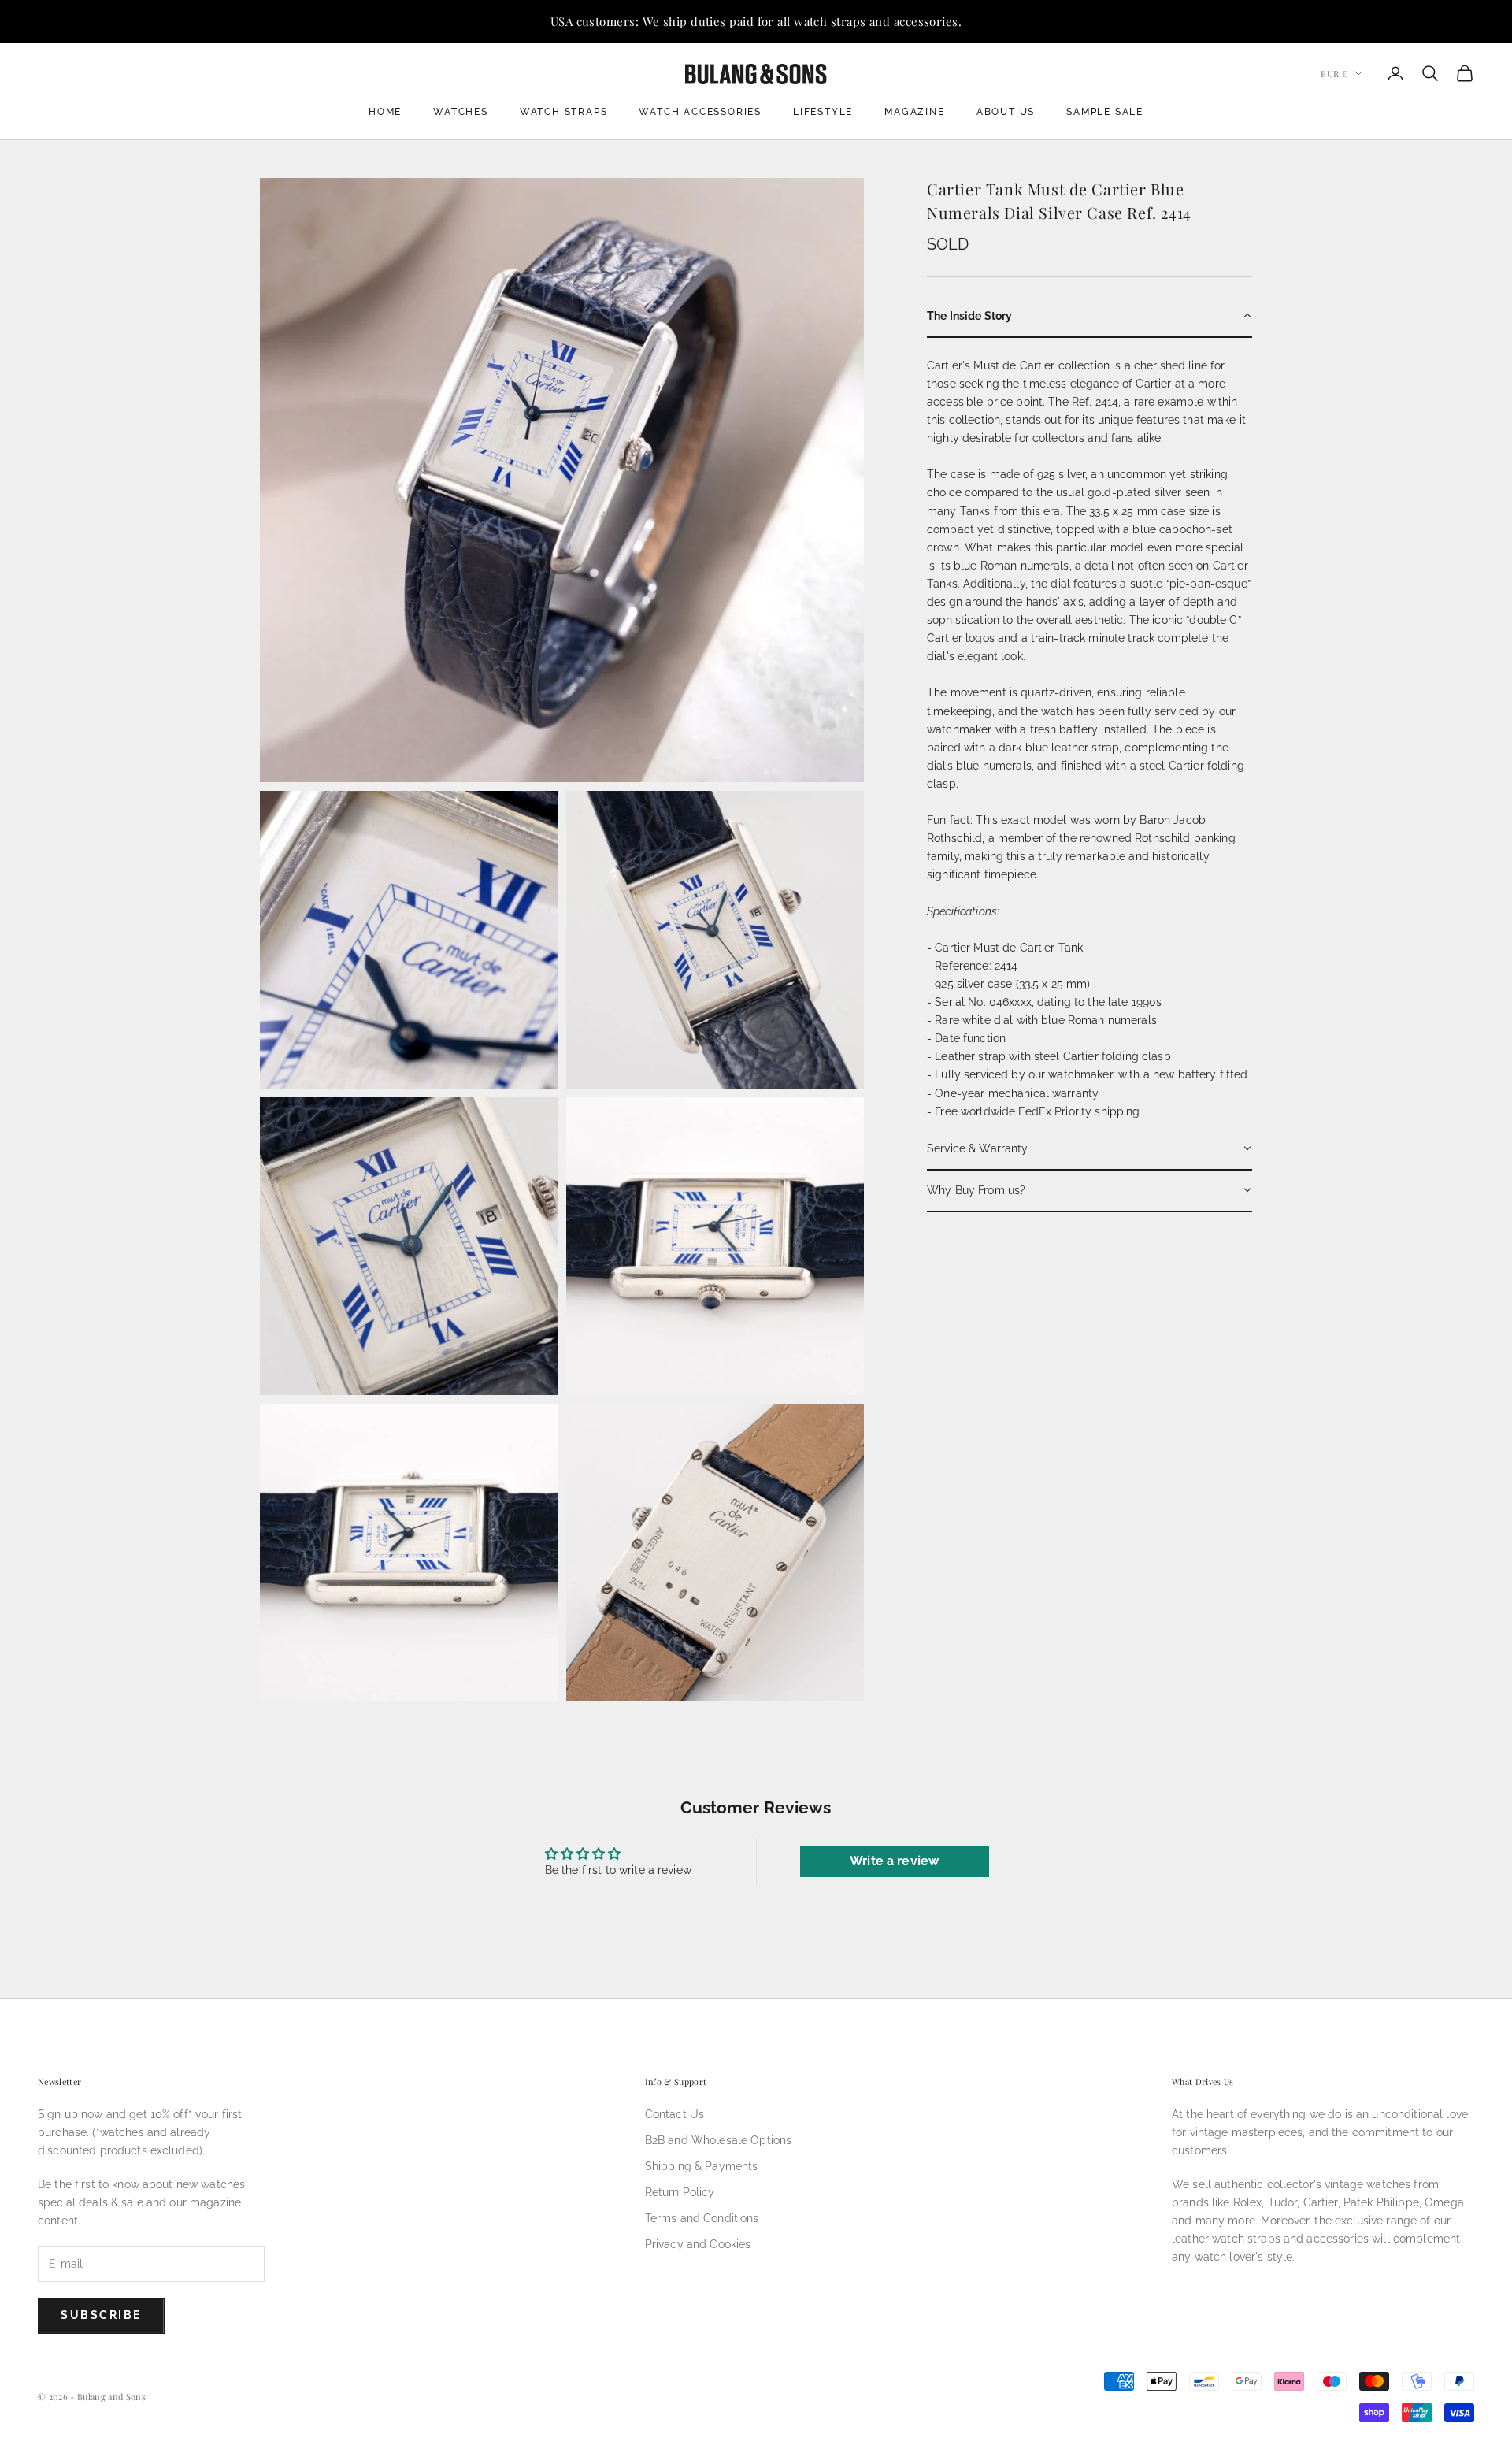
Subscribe (101, 2315)
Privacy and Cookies (698, 2244)
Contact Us (674, 2114)
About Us (1006, 112)
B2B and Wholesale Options (719, 2140)
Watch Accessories (700, 112)
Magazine (914, 112)
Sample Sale (1105, 112)
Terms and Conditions (702, 2218)
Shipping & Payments (702, 2166)
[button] (1090, 316)
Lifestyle (823, 112)
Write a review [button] (894, 1861)
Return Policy (680, 2192)
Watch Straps (564, 112)
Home (385, 112)
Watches (461, 112)
